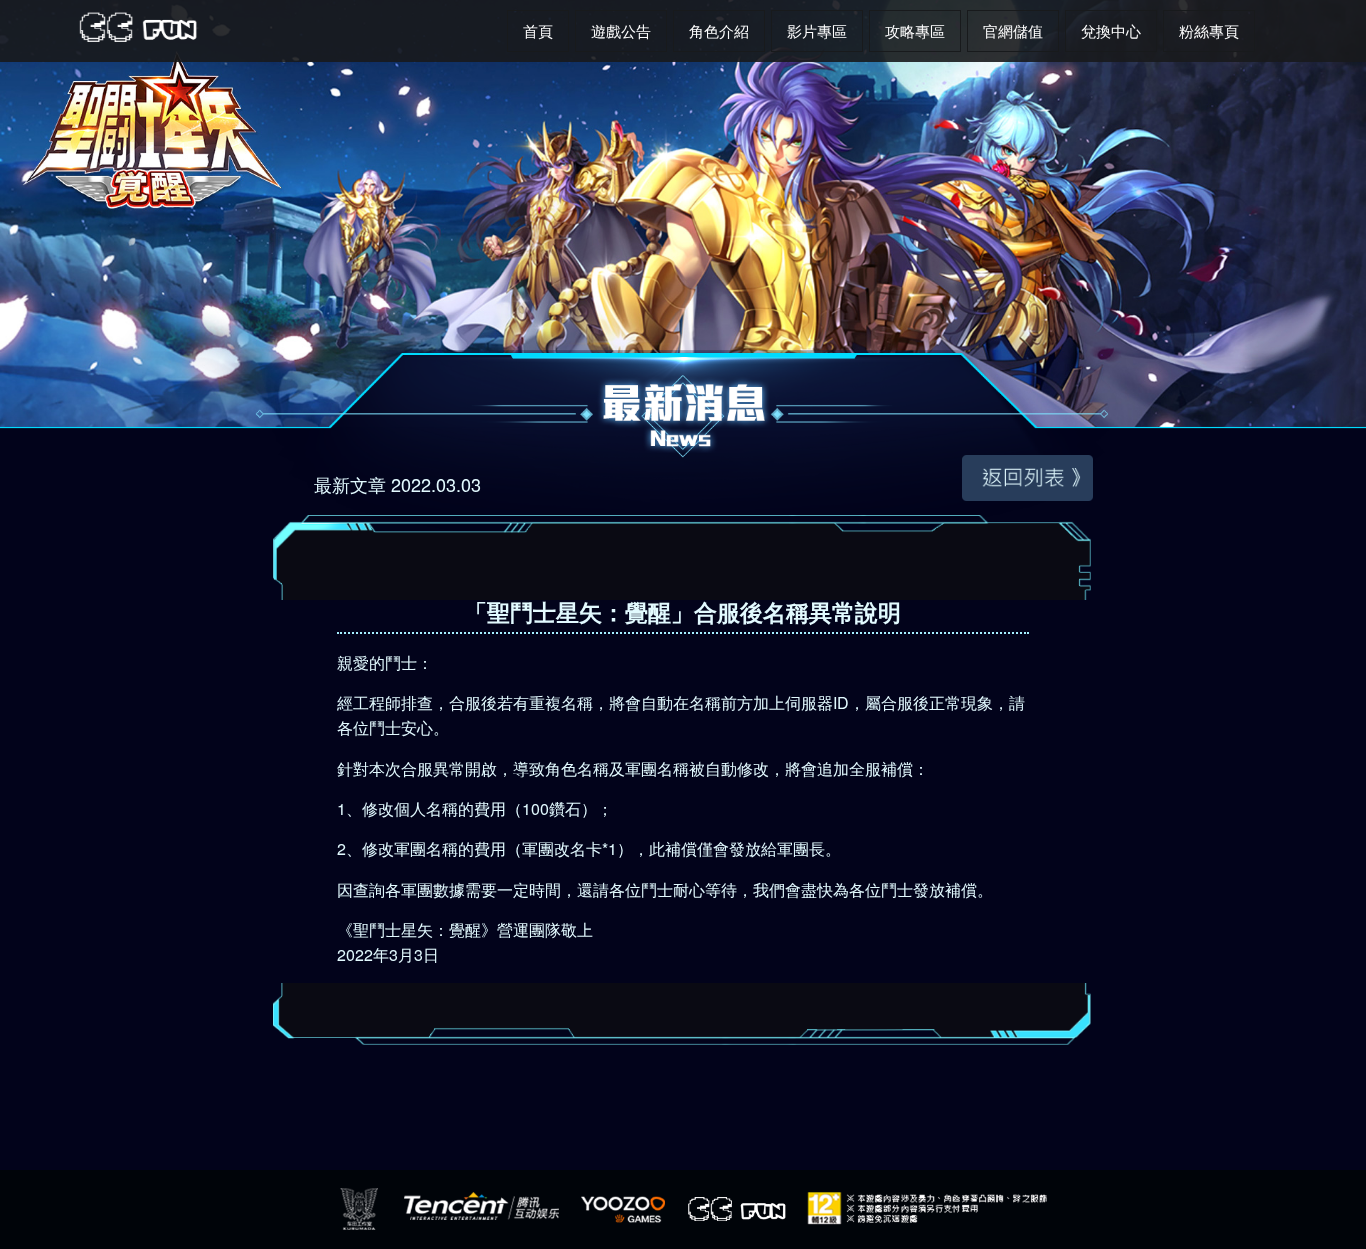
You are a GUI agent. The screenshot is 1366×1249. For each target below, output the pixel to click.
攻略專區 (915, 30)
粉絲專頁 (1209, 30)
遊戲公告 (621, 30)
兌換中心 (1111, 30)
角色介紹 (719, 30)
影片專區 (817, 30)
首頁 (538, 30)
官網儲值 (1013, 30)
